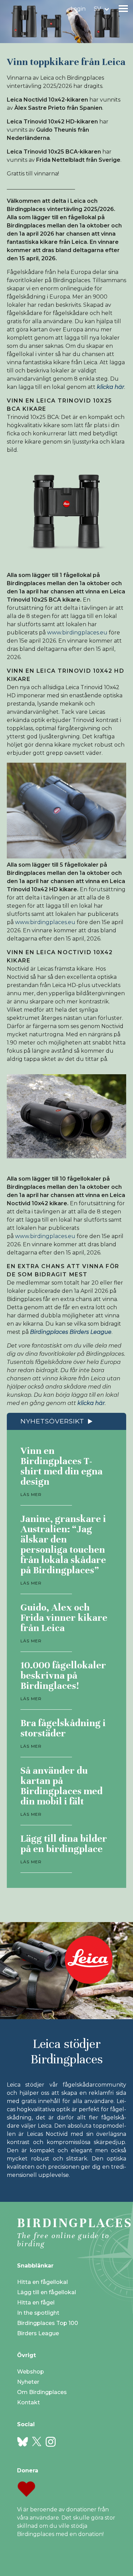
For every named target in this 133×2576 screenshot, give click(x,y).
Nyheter (28, 2382)
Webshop (31, 2372)
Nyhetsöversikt (52, 1421)
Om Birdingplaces (42, 2392)
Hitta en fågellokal (42, 2282)
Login (78, 9)
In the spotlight (38, 2313)
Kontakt (28, 2402)
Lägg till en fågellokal (47, 2292)
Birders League (38, 2333)
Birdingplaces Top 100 (48, 2323)
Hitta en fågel (36, 2303)
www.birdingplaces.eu (77, 633)
